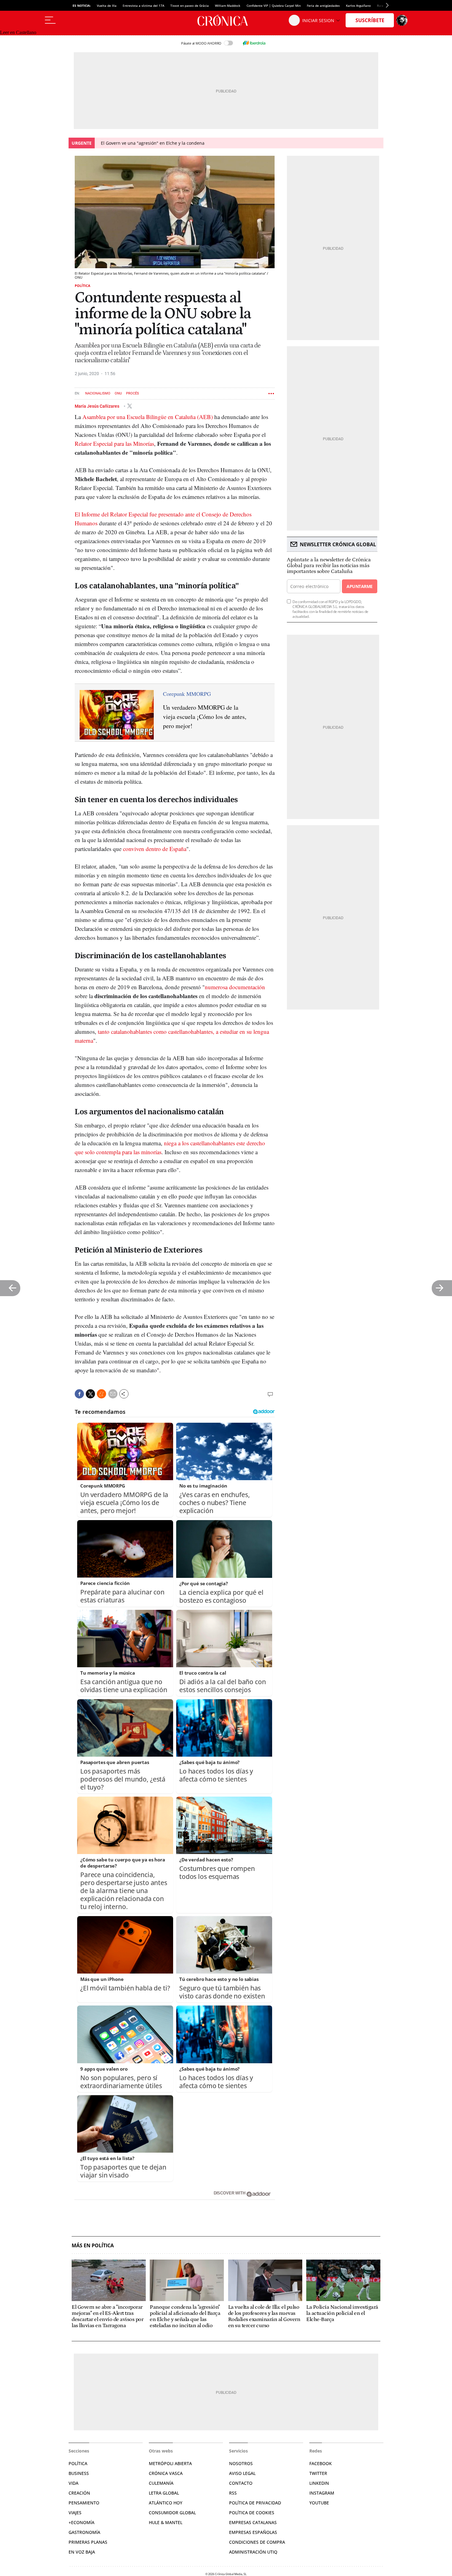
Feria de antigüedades (323, 6)
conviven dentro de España (155, 849)
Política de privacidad (255, 2503)
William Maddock (228, 6)
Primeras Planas (88, 2542)
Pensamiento (84, 2503)
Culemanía (161, 2483)
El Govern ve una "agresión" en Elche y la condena (153, 143)
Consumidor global (172, 2513)
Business (79, 2473)
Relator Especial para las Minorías (114, 443)
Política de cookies (252, 2513)
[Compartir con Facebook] (79, 1394)
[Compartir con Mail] (113, 1394)
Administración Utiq (253, 2552)
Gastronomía (84, 2532)
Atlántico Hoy (166, 2503)
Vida (73, 2483)
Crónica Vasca (166, 2473)
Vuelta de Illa (107, 6)
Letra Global (164, 2493)
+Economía (81, 2522)
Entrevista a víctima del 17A (143, 6)
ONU (118, 393)
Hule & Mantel (166, 2522)
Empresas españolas (253, 2532)
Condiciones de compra (257, 2542)
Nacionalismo (98, 393)
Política (83, 286)
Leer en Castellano (18, 32)
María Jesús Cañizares (97, 406)
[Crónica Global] (226, 20)
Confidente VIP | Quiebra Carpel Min (274, 6)
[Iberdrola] (254, 43)
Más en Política (93, 2246)
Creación (79, 2493)
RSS (233, 2493)
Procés (133, 393)
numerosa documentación (235, 987)
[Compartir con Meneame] (101, 1394)
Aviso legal (242, 2473)
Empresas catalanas (253, 2522)
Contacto (241, 2483)
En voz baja (82, 2552)
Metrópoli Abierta (170, 2463)
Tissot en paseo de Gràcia (190, 6)
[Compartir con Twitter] (90, 1394)
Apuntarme (359, 586)
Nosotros (241, 2463)
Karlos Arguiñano (358, 6)
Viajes (75, 2513)
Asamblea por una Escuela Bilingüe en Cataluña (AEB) (148, 417)
